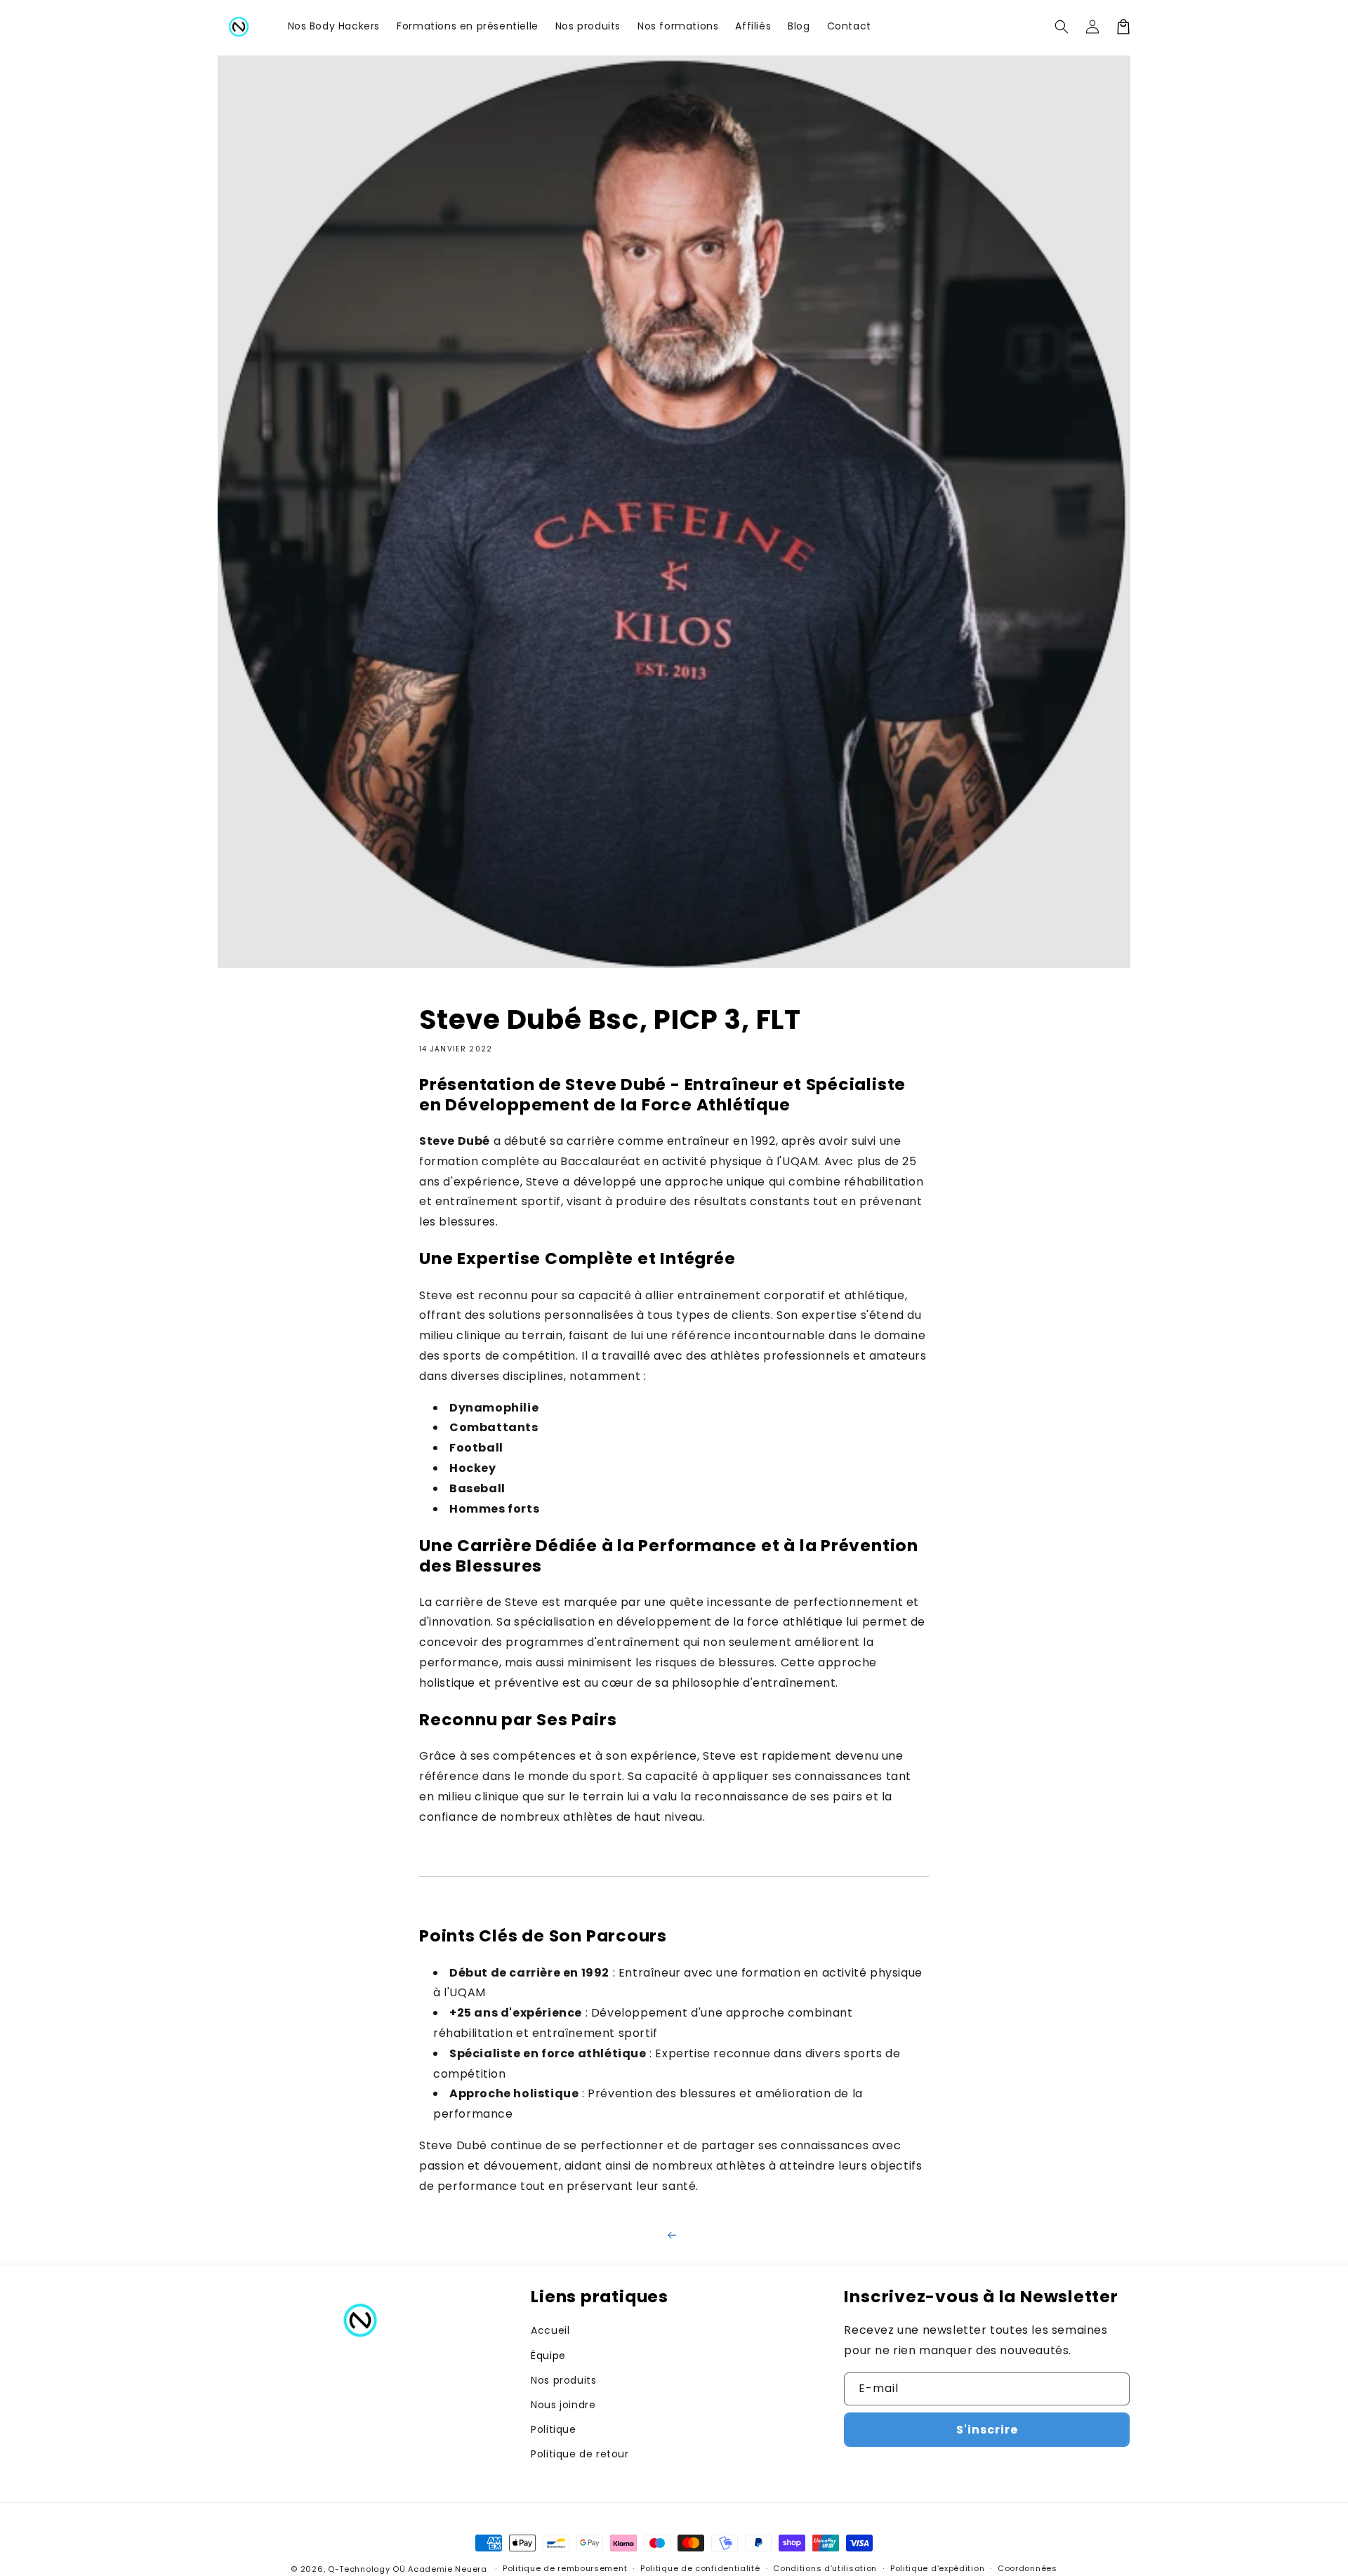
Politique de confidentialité (700, 2568)
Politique (553, 2429)
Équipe (548, 2356)
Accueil (550, 2330)
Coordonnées (1027, 2568)
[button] (1062, 27)
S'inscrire (987, 2430)
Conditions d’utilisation (825, 2568)
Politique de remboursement (565, 2568)
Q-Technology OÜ (367, 2569)
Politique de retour (580, 2454)
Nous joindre (563, 2405)
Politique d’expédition (937, 2568)
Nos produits (563, 2380)
